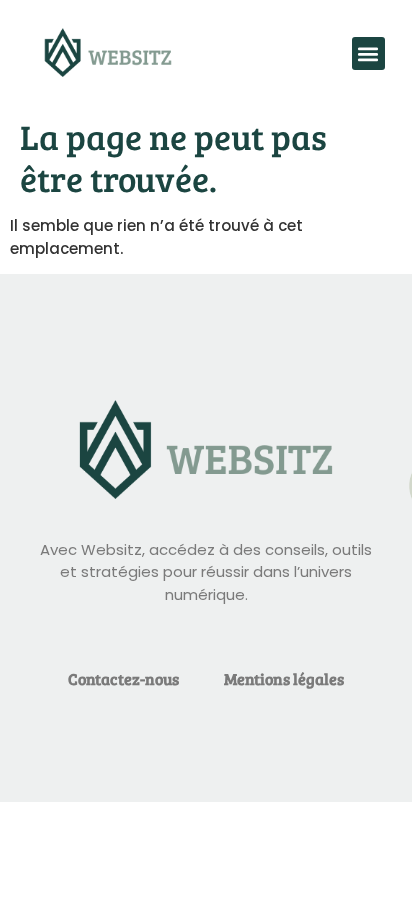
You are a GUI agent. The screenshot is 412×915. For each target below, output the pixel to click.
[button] (368, 53)
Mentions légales (284, 678)
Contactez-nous (123, 678)
